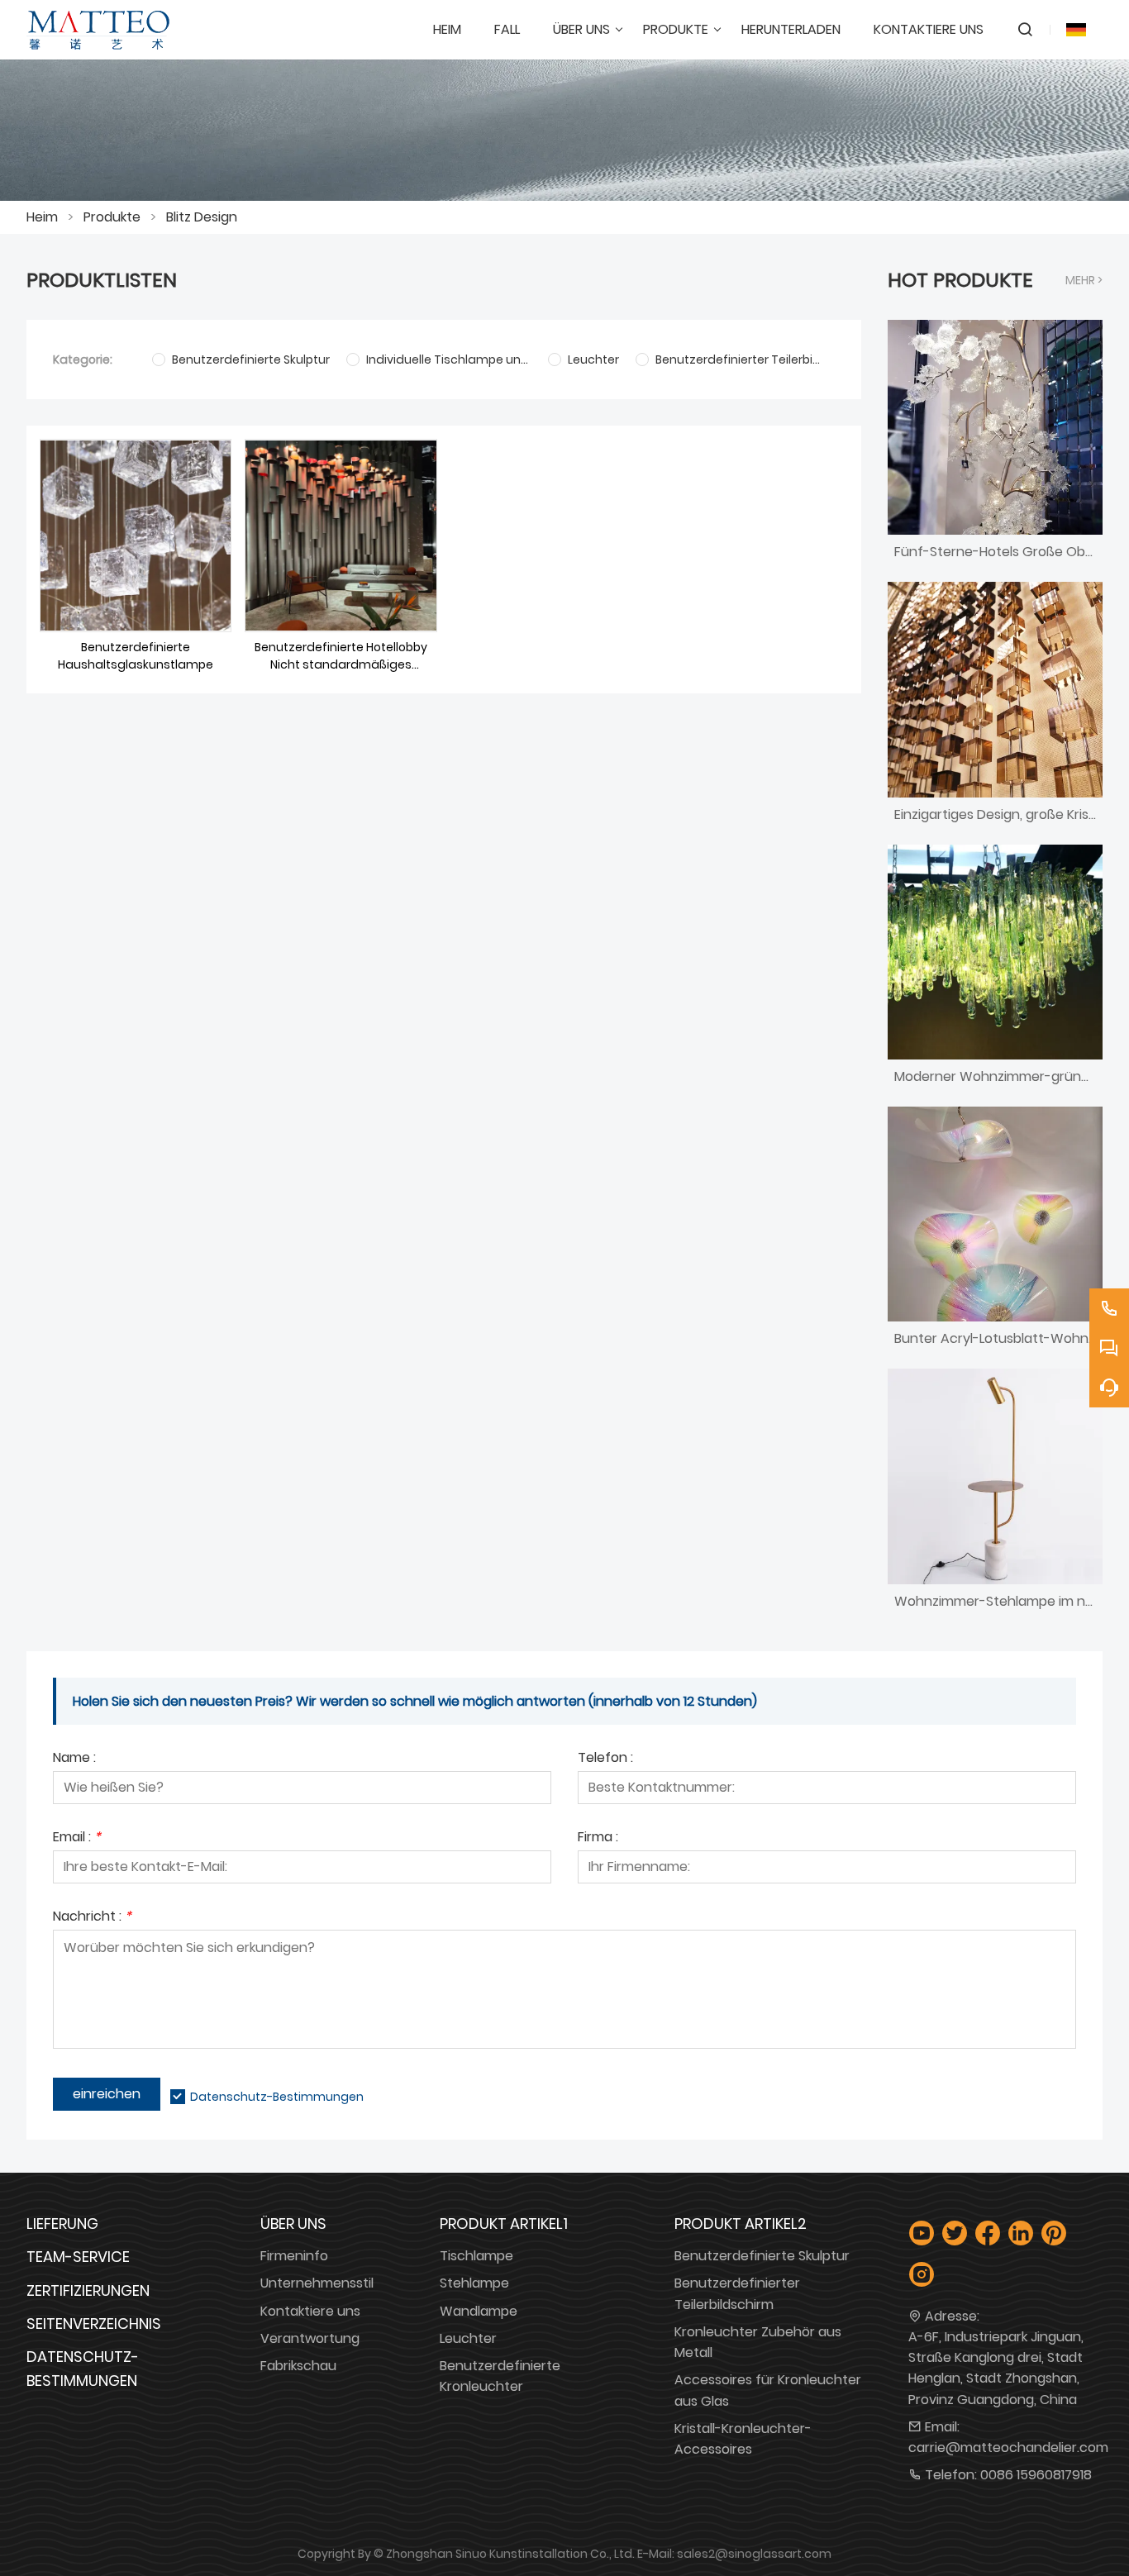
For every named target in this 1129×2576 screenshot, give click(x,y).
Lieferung (62, 2224)
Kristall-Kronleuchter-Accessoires (743, 2439)
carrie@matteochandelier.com (1008, 2447)
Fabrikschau (298, 2366)
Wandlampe (479, 2311)
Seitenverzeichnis (94, 2324)
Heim (42, 217)
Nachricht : (92, 1918)
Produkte (112, 217)
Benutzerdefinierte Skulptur (762, 2256)
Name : (74, 1759)
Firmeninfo (294, 2256)
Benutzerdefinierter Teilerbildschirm (737, 2293)
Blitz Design (202, 217)
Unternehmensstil (317, 2283)
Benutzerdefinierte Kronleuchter (500, 2376)
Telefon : (605, 1759)
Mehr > (1084, 280)
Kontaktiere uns (310, 2311)
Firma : (598, 1838)
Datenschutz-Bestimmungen (277, 2097)
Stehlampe (474, 2283)
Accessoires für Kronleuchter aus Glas (768, 2390)
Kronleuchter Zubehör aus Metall (758, 2342)
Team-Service (78, 2257)
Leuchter (468, 2338)
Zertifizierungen (88, 2290)
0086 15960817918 (1036, 2475)
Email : (77, 1838)
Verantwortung (310, 2338)
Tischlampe (476, 2256)
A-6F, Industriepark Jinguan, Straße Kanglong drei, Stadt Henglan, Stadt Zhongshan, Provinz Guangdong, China (996, 2368)
